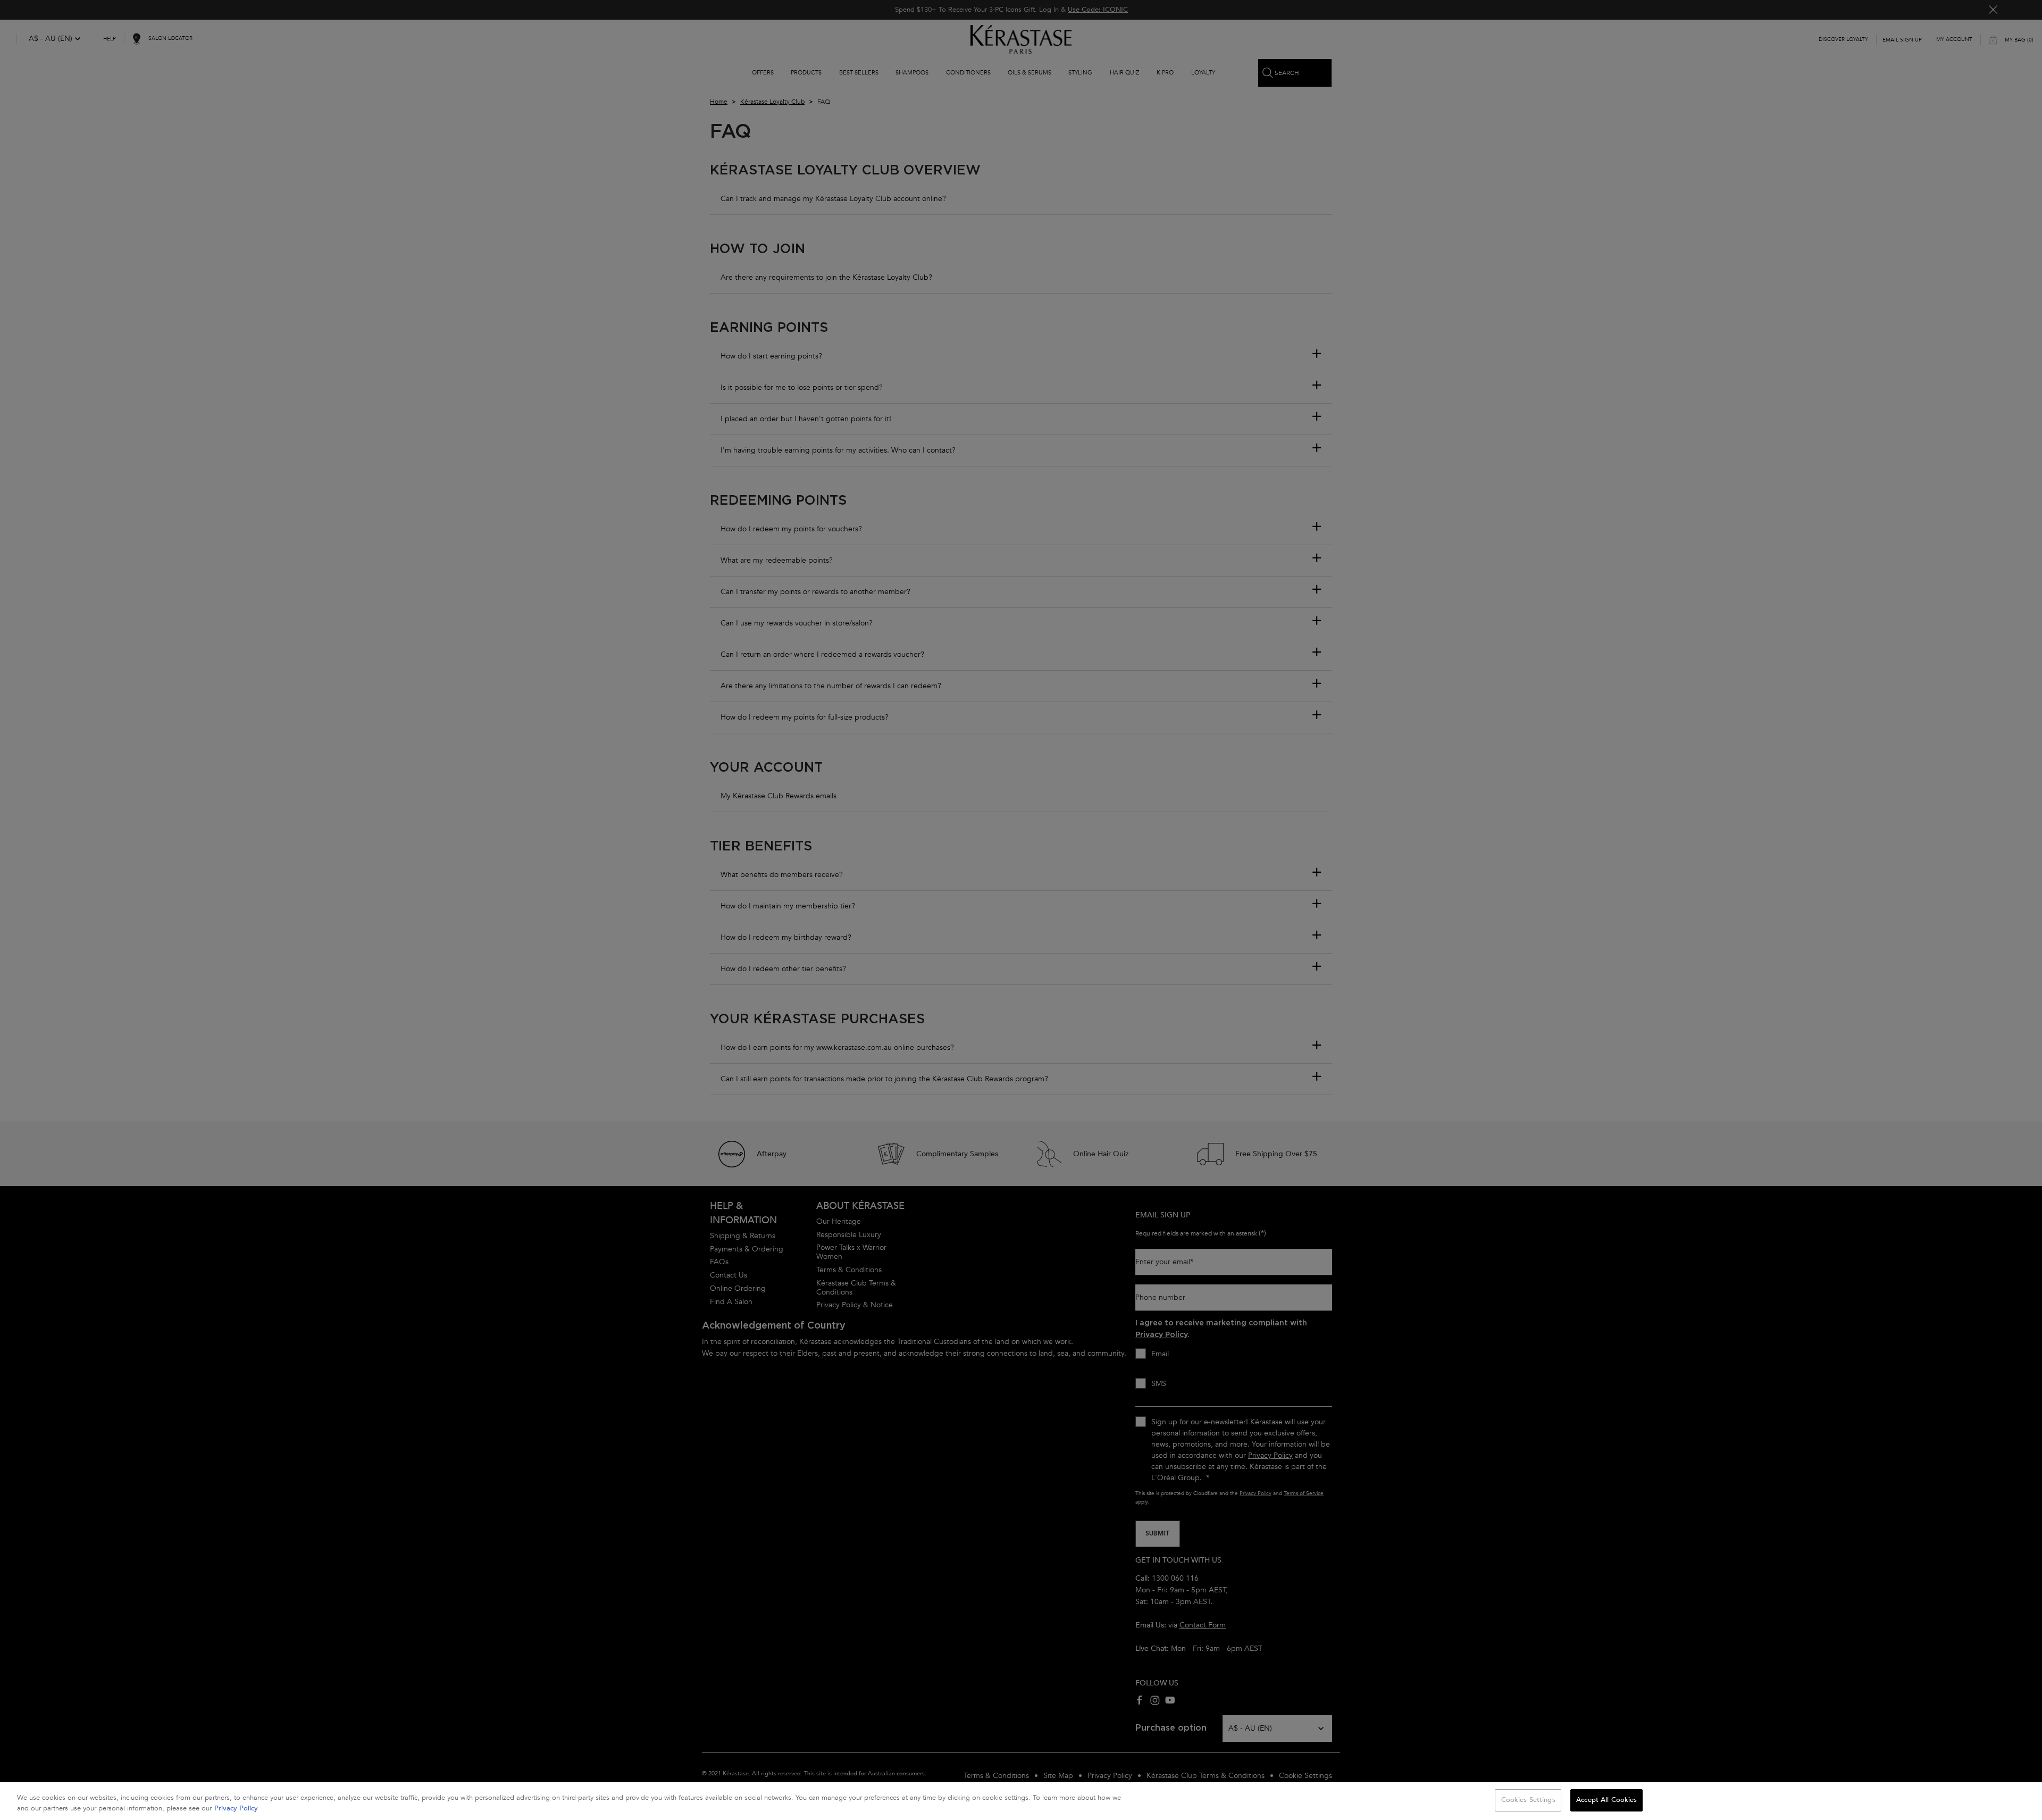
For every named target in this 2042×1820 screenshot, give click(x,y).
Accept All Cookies (1606, 1800)
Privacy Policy (236, 1808)
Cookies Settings (1528, 1800)
